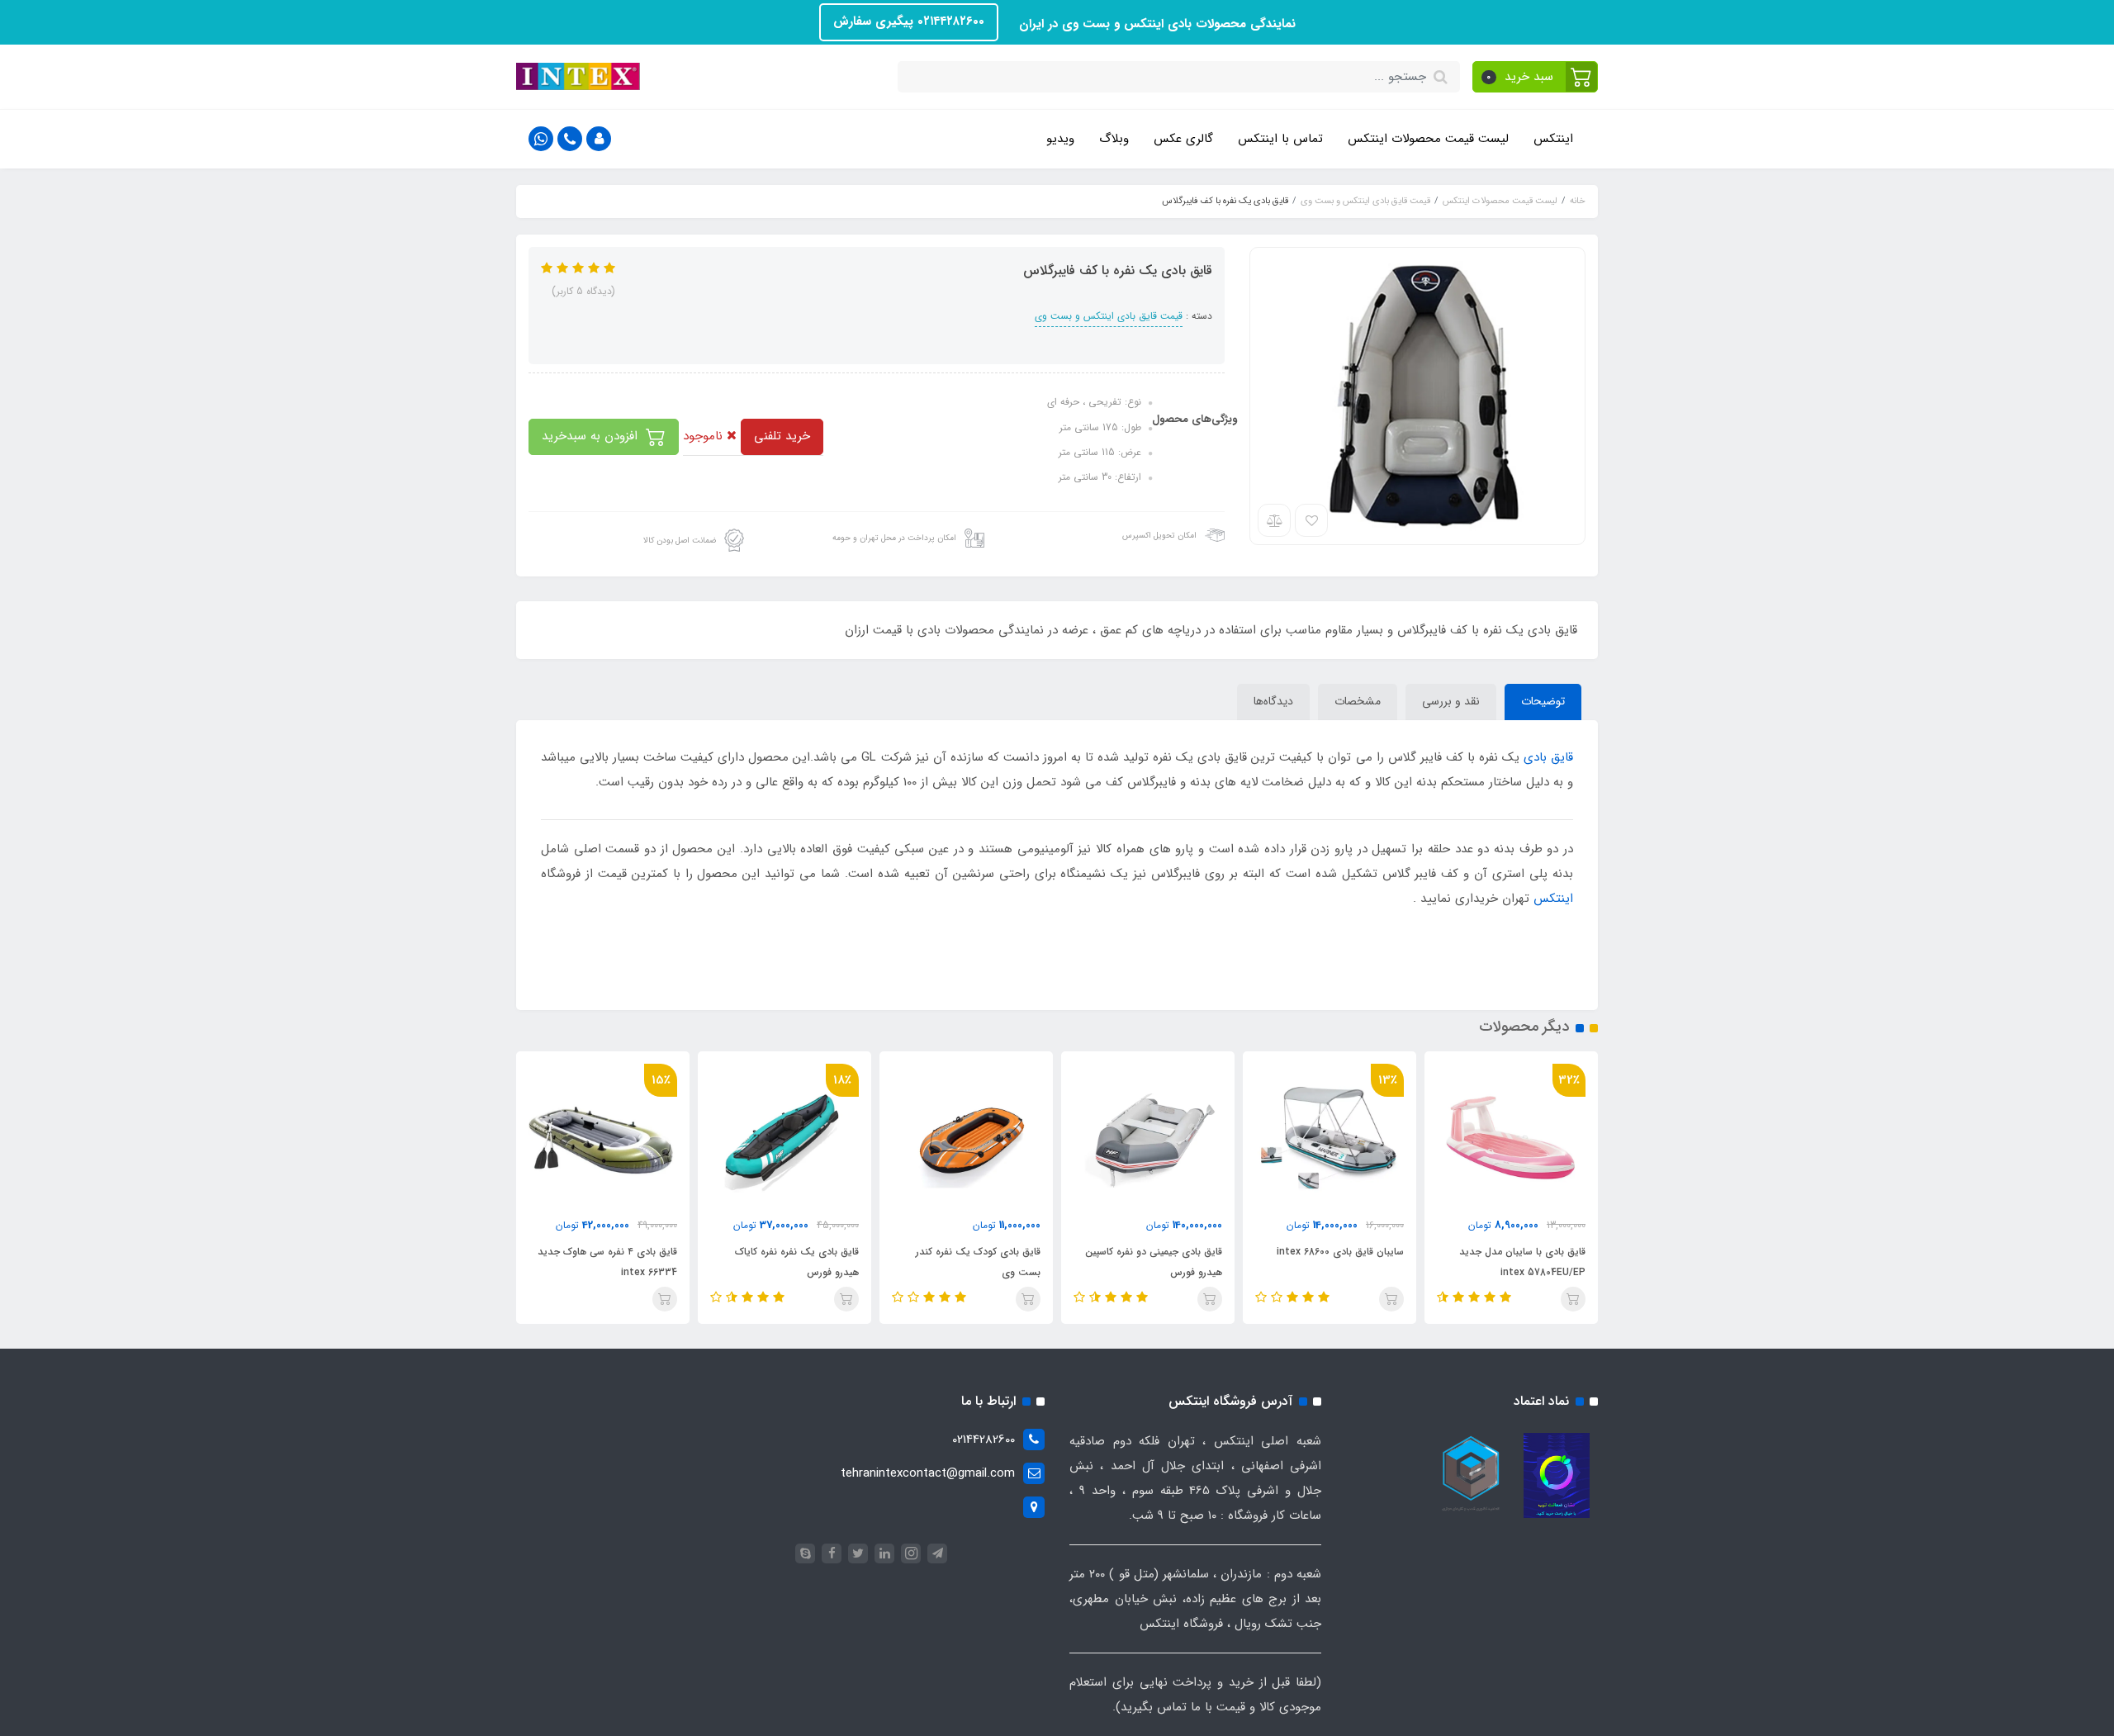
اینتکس (1553, 139)
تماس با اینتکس (1280, 139)
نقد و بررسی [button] (1451, 701)
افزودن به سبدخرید (592, 436)
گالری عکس (1183, 139)
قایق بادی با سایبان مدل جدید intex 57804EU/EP (1522, 1262)
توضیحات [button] (1543, 701)
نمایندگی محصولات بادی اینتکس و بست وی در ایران (1155, 24)
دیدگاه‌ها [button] (1273, 701)
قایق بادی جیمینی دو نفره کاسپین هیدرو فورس (1154, 1262)
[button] (1536, 77)
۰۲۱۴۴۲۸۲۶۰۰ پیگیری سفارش (909, 21)
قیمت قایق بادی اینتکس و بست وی (1109, 316)
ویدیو (1060, 139)
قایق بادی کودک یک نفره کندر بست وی (978, 1262)
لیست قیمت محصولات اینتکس (1428, 139)
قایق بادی (1548, 757)
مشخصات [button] (1358, 701)
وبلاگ (1114, 139)
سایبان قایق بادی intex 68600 (1340, 1252)
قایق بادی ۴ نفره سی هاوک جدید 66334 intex (607, 1262)
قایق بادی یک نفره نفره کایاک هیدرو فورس (797, 1262)
